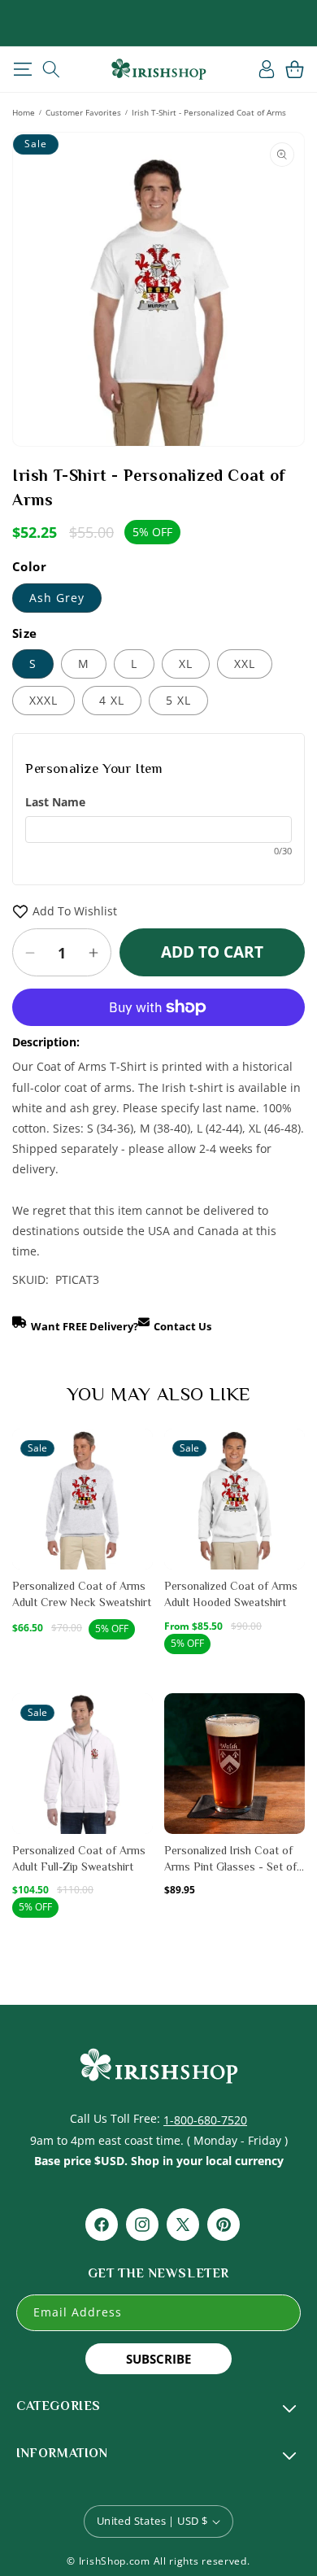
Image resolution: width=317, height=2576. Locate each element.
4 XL (112, 700)
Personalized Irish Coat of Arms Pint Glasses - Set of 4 (230, 1859)
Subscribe (158, 2359)
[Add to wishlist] (139, 1450)
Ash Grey (57, 598)
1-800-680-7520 (205, 2120)
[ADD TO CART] (139, 1481)
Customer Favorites (83, 112)
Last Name (55, 802)
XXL (245, 664)
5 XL (178, 700)
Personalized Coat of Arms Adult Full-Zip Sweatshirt (79, 1858)
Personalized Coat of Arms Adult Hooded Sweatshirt (231, 1594)
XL (186, 664)
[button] (22, 69)
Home (24, 112)
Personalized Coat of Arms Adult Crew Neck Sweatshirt (82, 1594)
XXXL (43, 700)
